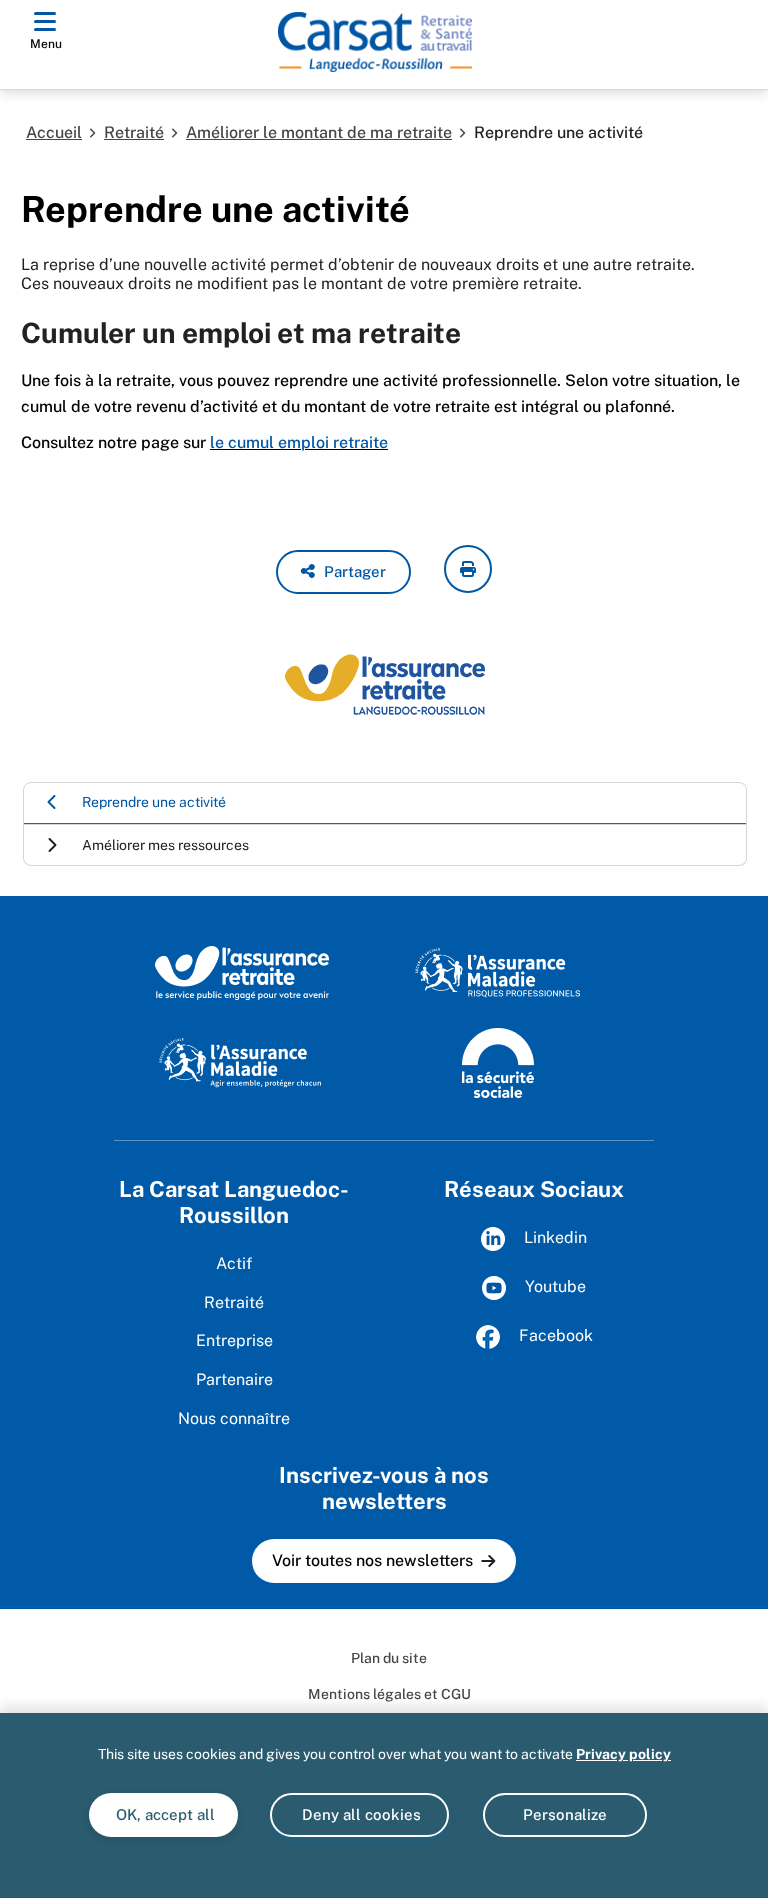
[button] (343, 572)
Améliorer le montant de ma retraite (319, 132)
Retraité (134, 132)
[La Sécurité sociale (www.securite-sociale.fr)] (498, 1061)
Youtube (553, 1286)
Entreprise (234, 1340)
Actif (234, 1263)
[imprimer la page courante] (468, 569)
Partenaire (234, 1379)
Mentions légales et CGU (389, 1694)
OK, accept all (163, 1814)
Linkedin (553, 1237)
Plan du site (389, 1658)
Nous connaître (234, 1418)
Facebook (554, 1335)
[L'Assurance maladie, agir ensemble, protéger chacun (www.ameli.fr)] (242, 1061)
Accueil (54, 132)
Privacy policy (623, 1754)
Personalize (565, 1814)
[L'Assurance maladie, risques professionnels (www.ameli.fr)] (497, 972)
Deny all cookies (359, 1814)
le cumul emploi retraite (299, 442)
